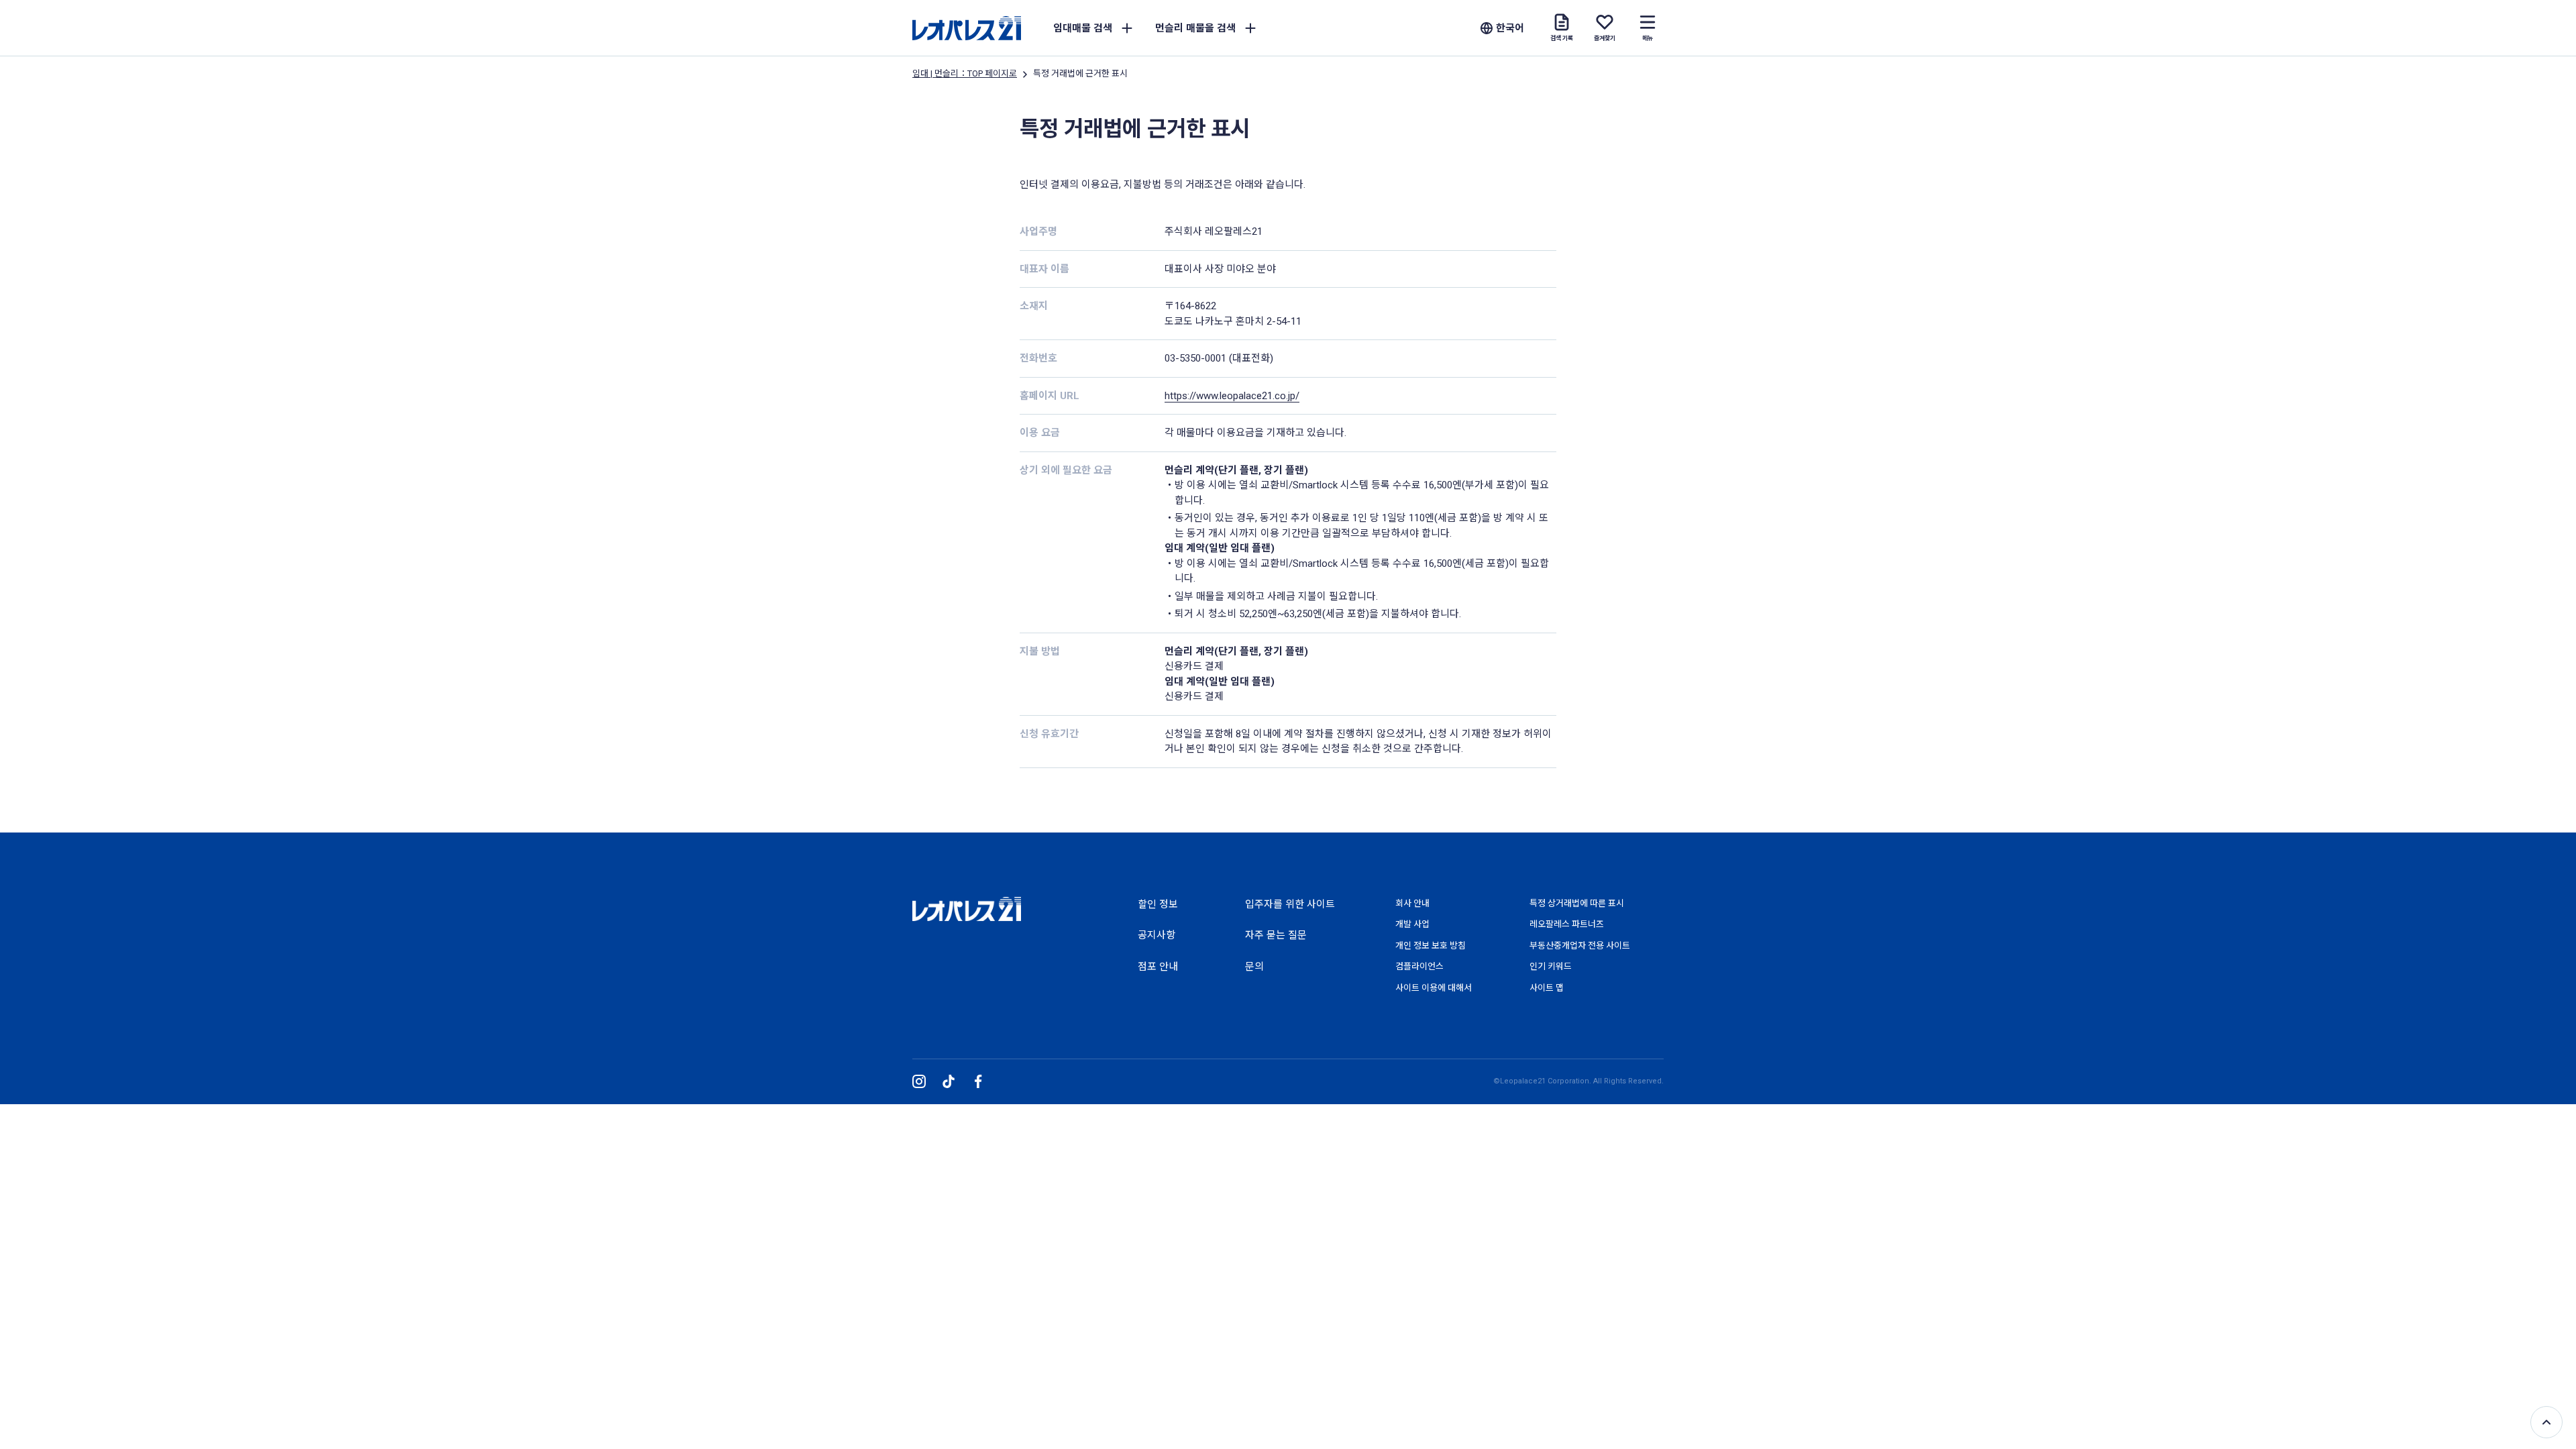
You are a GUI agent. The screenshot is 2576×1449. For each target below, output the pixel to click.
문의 (1254, 967)
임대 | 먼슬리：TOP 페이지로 (965, 73)
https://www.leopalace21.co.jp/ (1232, 396)
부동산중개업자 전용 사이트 (1580, 946)
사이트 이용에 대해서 (1434, 988)
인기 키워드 (1551, 966)
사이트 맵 (1547, 988)
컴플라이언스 (1419, 966)
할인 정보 (1158, 904)
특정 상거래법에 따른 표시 (1577, 903)
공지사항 (1157, 935)
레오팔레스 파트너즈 (1567, 924)
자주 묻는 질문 (1276, 935)
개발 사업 (1412, 924)
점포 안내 (1158, 967)
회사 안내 (1412, 903)
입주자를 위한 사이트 (1290, 904)
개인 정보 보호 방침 (1431, 946)
